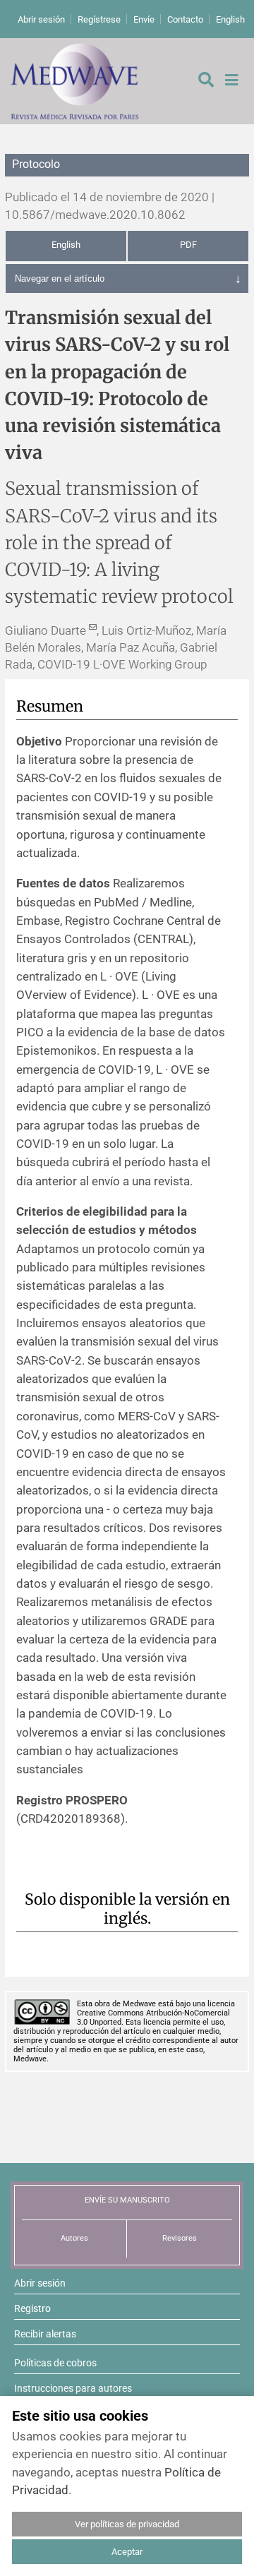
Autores (74, 2238)
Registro (32, 2308)
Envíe (144, 19)
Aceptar (127, 2552)
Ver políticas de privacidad (127, 2524)
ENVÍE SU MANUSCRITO (127, 2200)
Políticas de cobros (55, 2363)
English (230, 19)
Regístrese (99, 19)
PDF (188, 245)
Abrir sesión (41, 19)
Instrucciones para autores (73, 2388)
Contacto (185, 19)
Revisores (180, 2238)
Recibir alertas (45, 2334)
